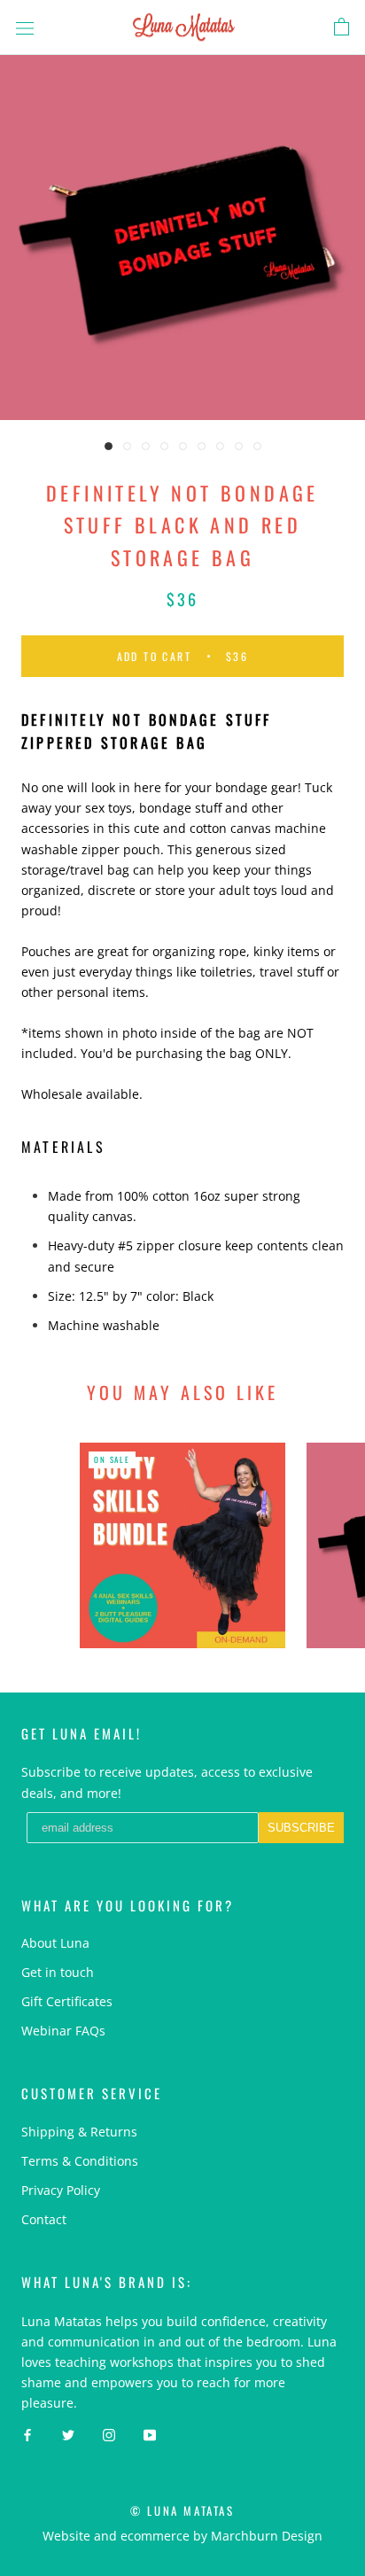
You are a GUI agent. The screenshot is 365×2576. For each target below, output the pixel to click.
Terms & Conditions (80, 2161)
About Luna (55, 1943)
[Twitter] (68, 2433)
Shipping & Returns (79, 2132)
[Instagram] (109, 2433)
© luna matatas (182, 2510)
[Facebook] (27, 2433)
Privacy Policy (61, 2190)
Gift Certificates (67, 2001)
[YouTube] (150, 2433)
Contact (44, 2219)
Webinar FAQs (63, 2031)
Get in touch (58, 1972)
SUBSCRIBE (301, 1828)
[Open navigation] (25, 27)
